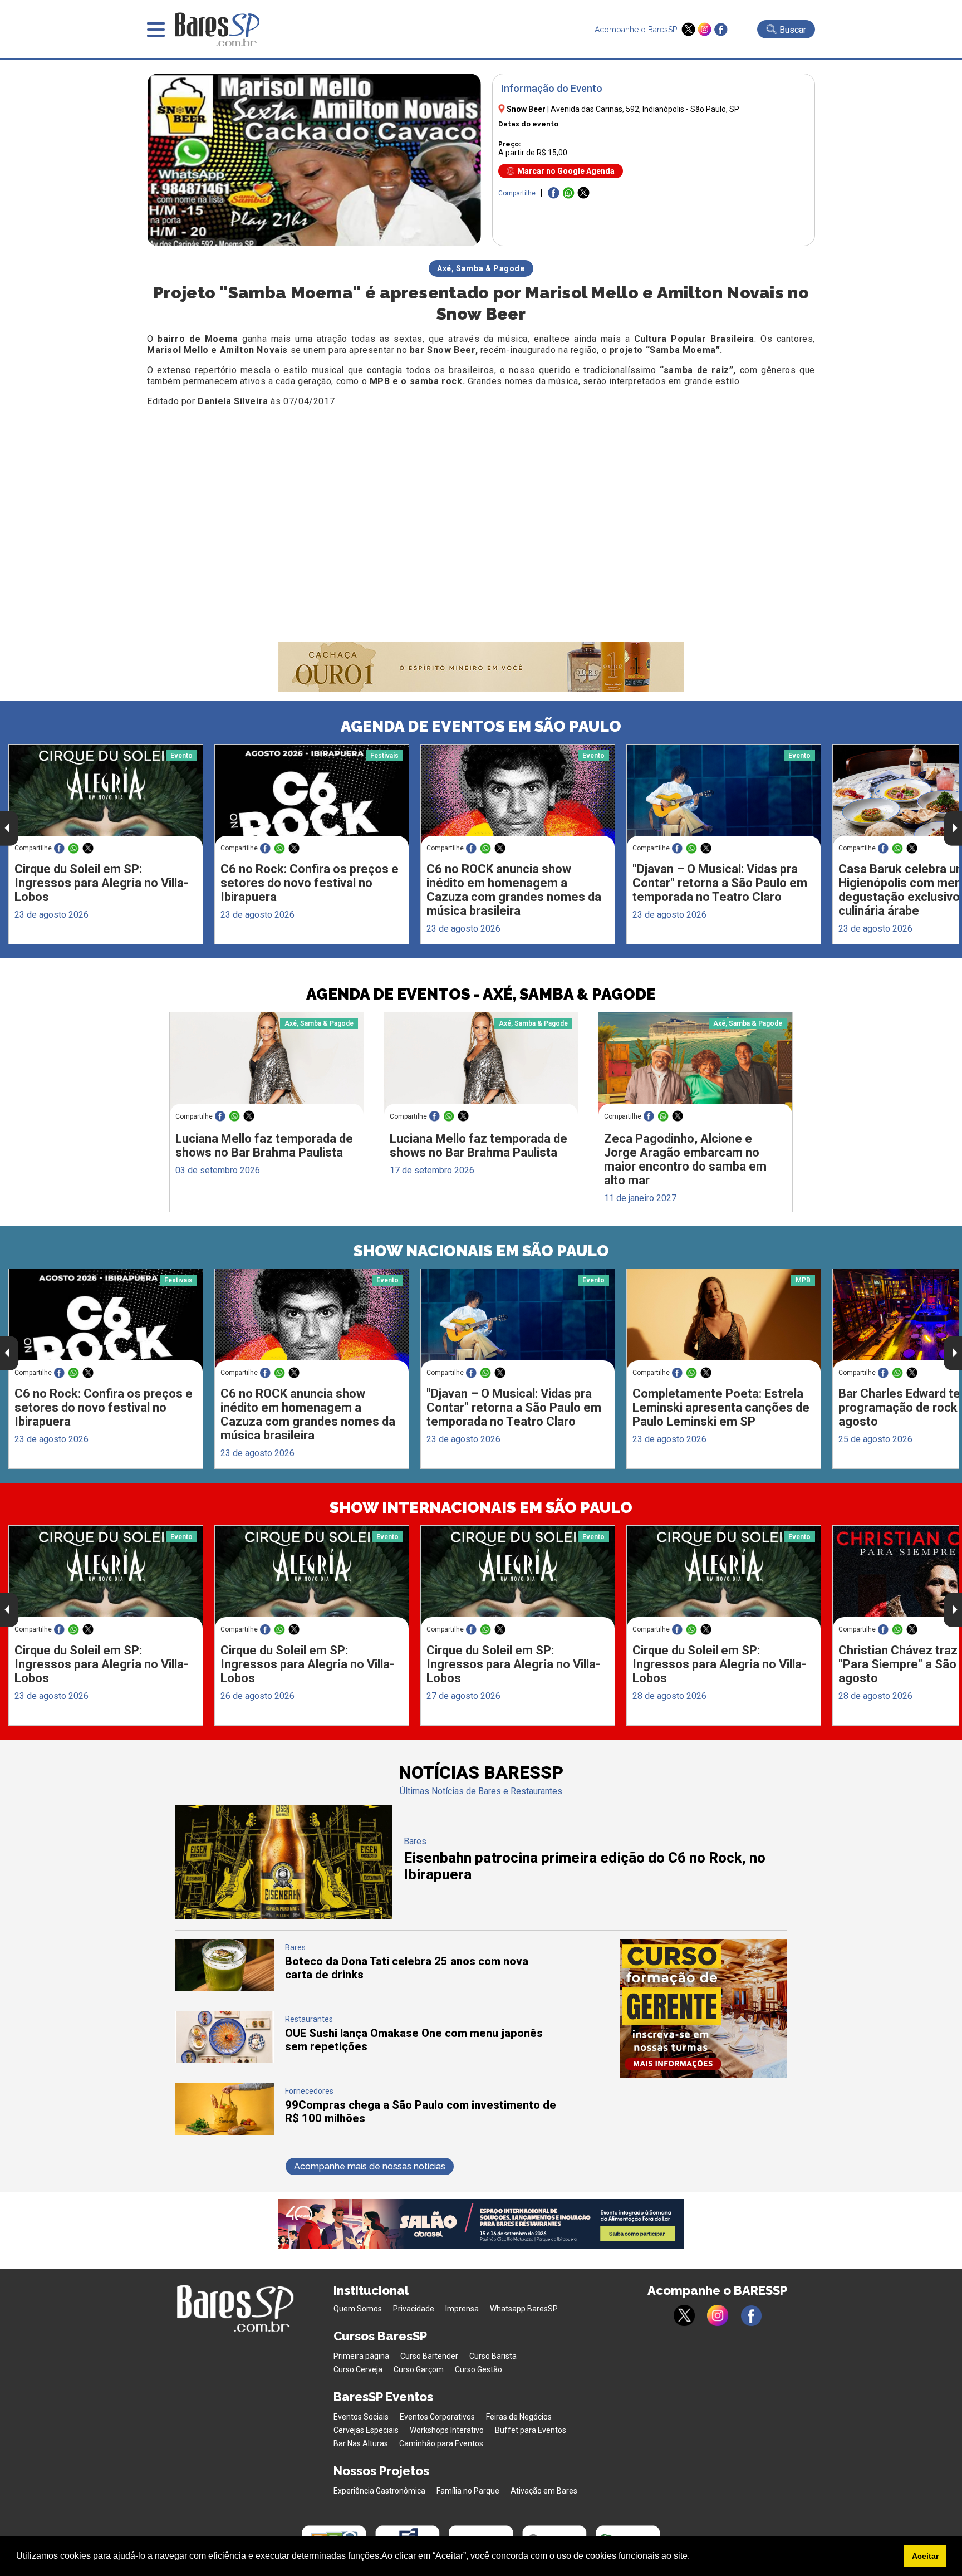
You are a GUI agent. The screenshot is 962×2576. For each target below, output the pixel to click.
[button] (694, 2557)
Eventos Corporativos (437, 2417)
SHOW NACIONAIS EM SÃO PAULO (481, 1251)
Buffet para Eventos (531, 2430)
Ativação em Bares (544, 2491)
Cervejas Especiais (366, 2430)
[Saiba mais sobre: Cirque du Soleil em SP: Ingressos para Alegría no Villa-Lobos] (106, 795)
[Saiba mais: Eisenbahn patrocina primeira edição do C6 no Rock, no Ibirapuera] (284, 1916)
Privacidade (414, 2309)
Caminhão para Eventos (441, 2443)
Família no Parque (468, 2491)
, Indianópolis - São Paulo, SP (645, 109)
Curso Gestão (478, 2369)
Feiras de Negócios (519, 2417)
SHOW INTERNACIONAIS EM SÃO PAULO (481, 1508)
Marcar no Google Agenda (566, 171)
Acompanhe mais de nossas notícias (370, 2166)
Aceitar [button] (925, 2556)
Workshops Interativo (447, 2430)
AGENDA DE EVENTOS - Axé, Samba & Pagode (481, 994)
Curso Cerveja (358, 2369)
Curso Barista (493, 2356)
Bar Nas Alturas (361, 2443)
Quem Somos (358, 2309)
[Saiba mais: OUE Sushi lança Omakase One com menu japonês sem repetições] (224, 2060)
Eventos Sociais (361, 2417)
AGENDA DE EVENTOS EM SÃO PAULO (481, 726)
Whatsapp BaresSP (524, 2309)
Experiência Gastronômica (379, 2491)
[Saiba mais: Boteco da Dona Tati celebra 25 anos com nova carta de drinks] (224, 1988)
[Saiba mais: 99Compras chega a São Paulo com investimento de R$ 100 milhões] (224, 2132)
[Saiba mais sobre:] (724, 795)
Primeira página (361, 2356)
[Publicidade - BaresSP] (704, 2009)
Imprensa (462, 2309)
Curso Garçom (419, 2369)
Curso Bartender (429, 2356)
